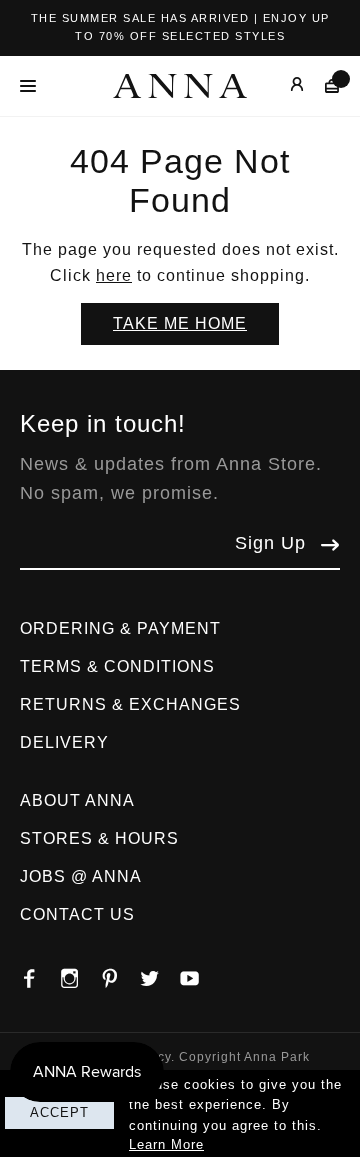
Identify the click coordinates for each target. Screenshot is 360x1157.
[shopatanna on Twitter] (160, 973)
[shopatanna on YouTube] (200, 973)
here (114, 275)
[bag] (322, 85)
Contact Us (77, 914)
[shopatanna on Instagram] (80, 973)
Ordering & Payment (120, 628)
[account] (282, 85)
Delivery (64, 742)
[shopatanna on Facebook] (40, 973)
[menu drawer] (33, 86)
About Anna (77, 800)
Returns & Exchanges (130, 704)
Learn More (166, 1144)
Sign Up (270, 543)
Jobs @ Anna (81, 876)
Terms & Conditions (117, 666)
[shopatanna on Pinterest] (120, 973)
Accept (59, 1112)
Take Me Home (180, 323)
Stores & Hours (99, 838)
